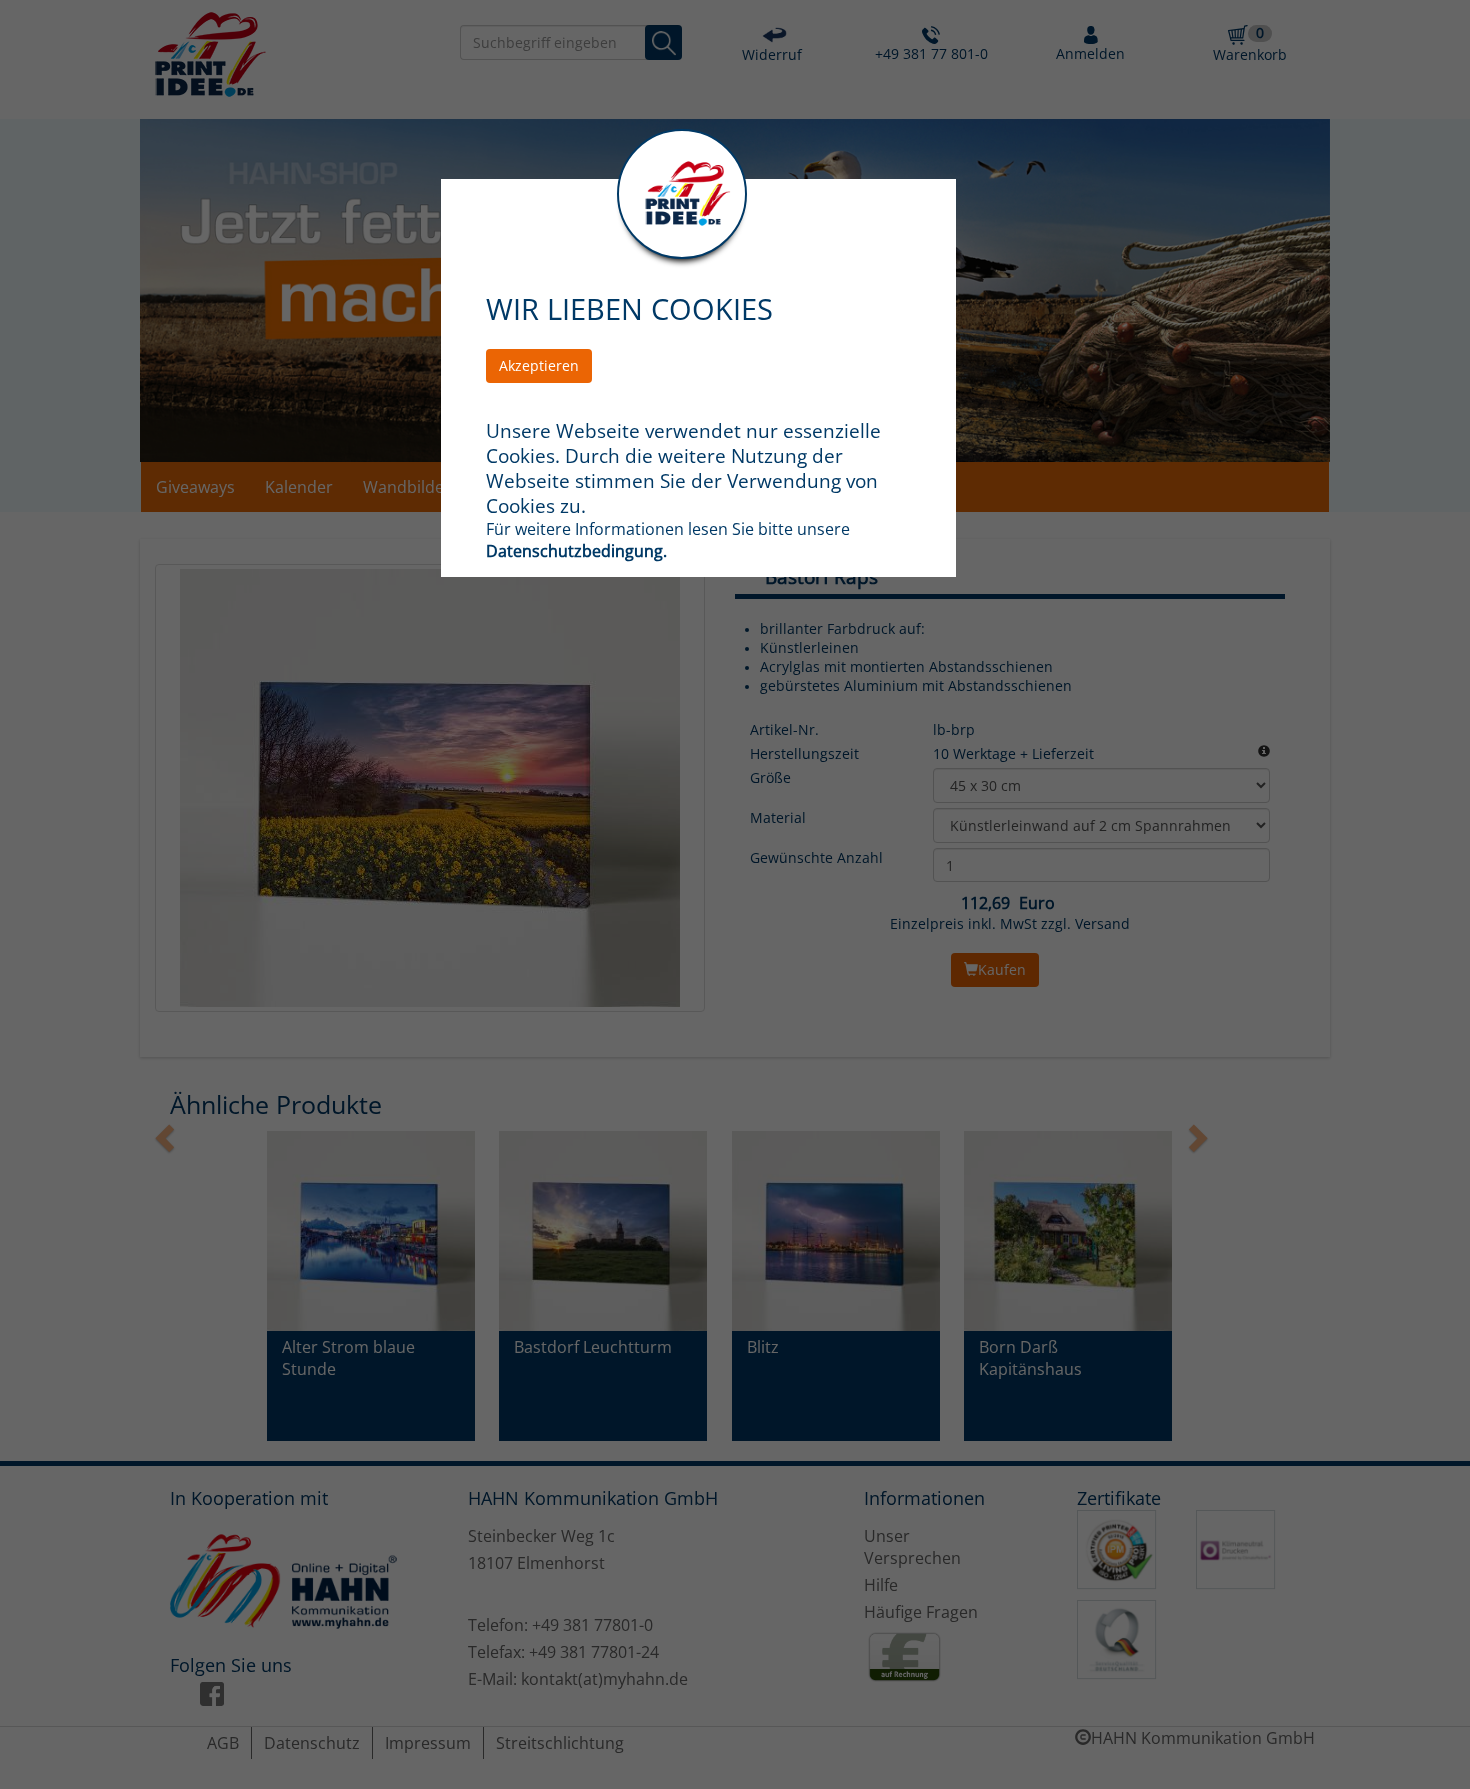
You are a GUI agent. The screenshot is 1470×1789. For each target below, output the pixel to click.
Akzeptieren (539, 365)
